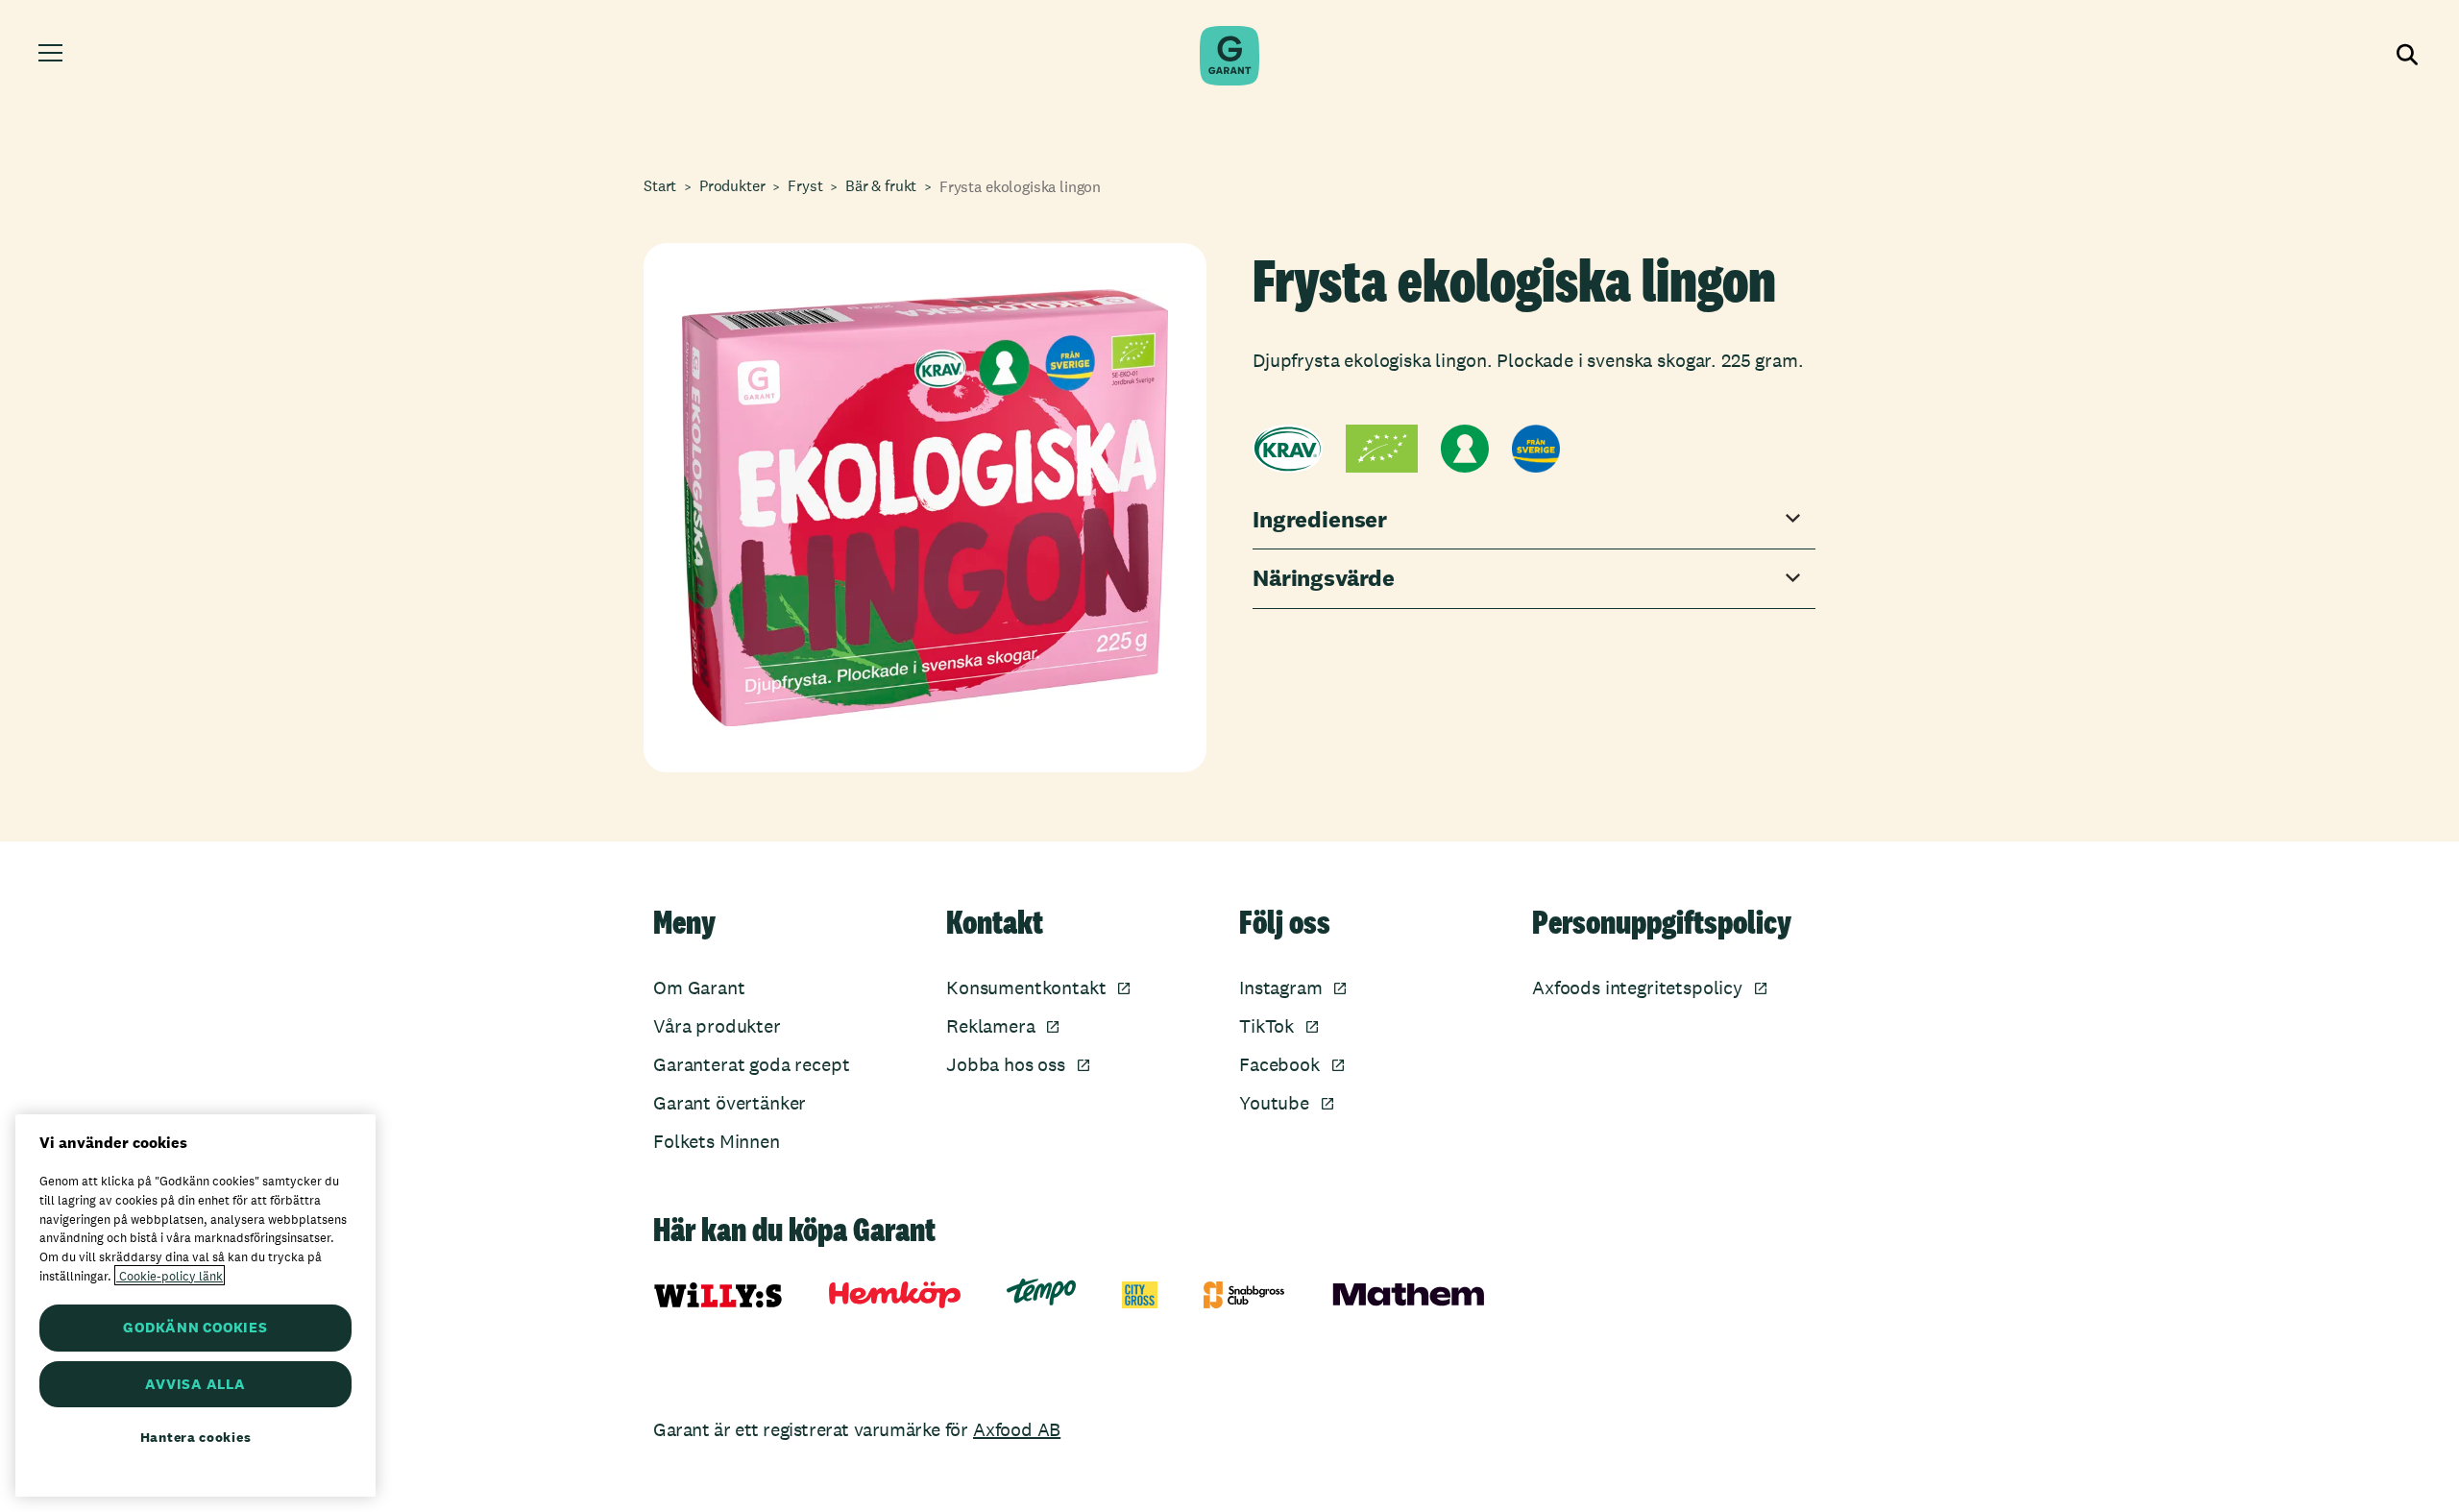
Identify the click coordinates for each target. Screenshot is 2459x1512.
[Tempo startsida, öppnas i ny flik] (1041, 1292)
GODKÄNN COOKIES (195, 1327)
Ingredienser (1320, 520)
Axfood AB (1017, 1429)
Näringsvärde (1324, 579)
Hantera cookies (196, 1437)
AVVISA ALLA (195, 1384)
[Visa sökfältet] (2405, 56)
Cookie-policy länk (170, 1275)
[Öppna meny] (53, 56)
